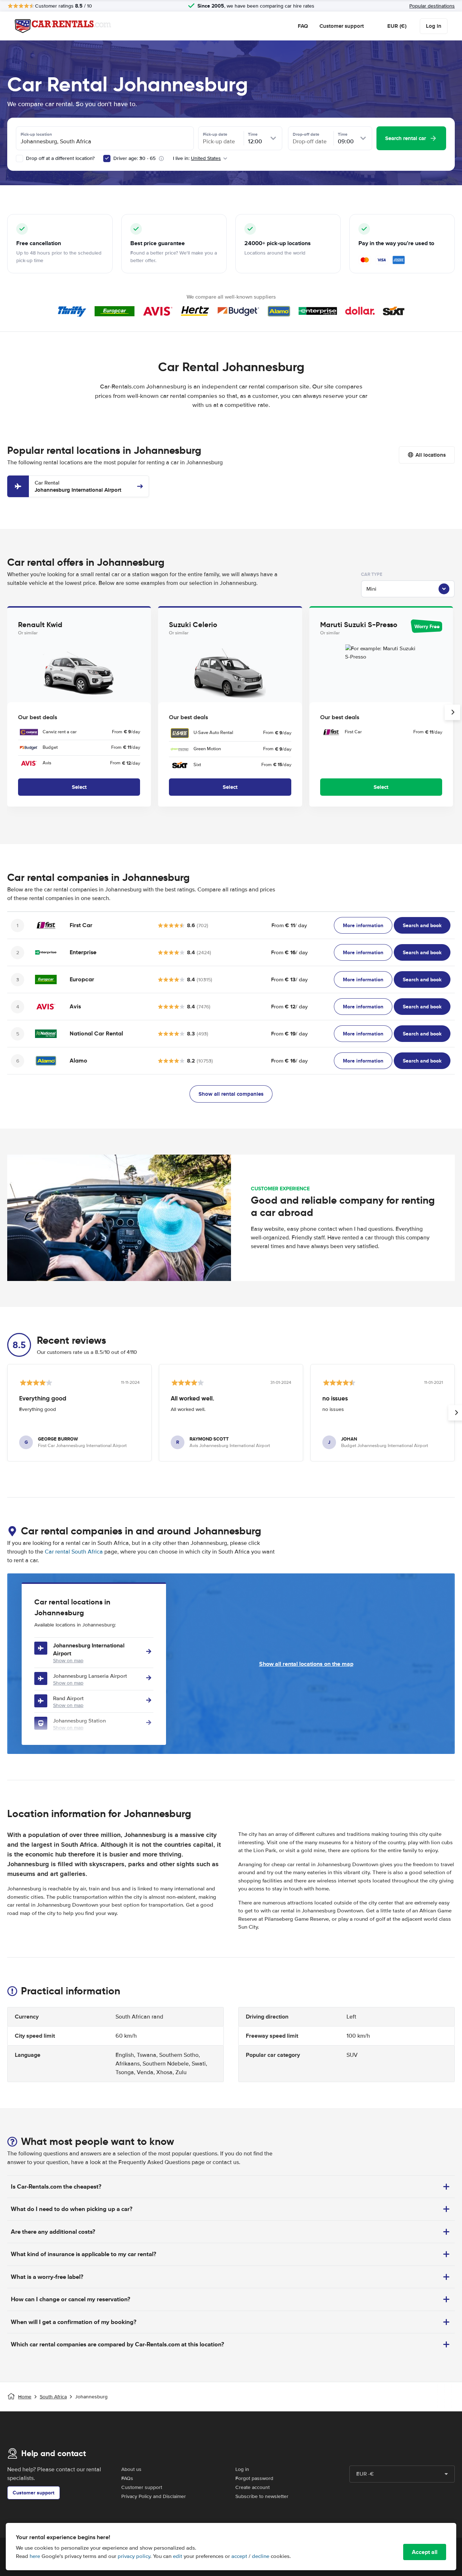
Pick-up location (36, 134)
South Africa (53, 2397)
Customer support (342, 26)
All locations (431, 455)
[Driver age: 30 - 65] (107, 158)
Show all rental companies (231, 1094)
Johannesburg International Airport (78, 486)
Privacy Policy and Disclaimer (154, 2496)
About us (131, 2469)
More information (363, 925)
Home (25, 2397)
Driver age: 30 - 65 (134, 158)
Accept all (425, 2552)
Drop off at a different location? (60, 158)
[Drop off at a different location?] (19, 158)
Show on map (68, 1661)
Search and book (422, 925)
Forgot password (254, 2478)
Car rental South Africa (74, 1552)
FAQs (127, 2478)
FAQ (303, 26)
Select (79, 787)
